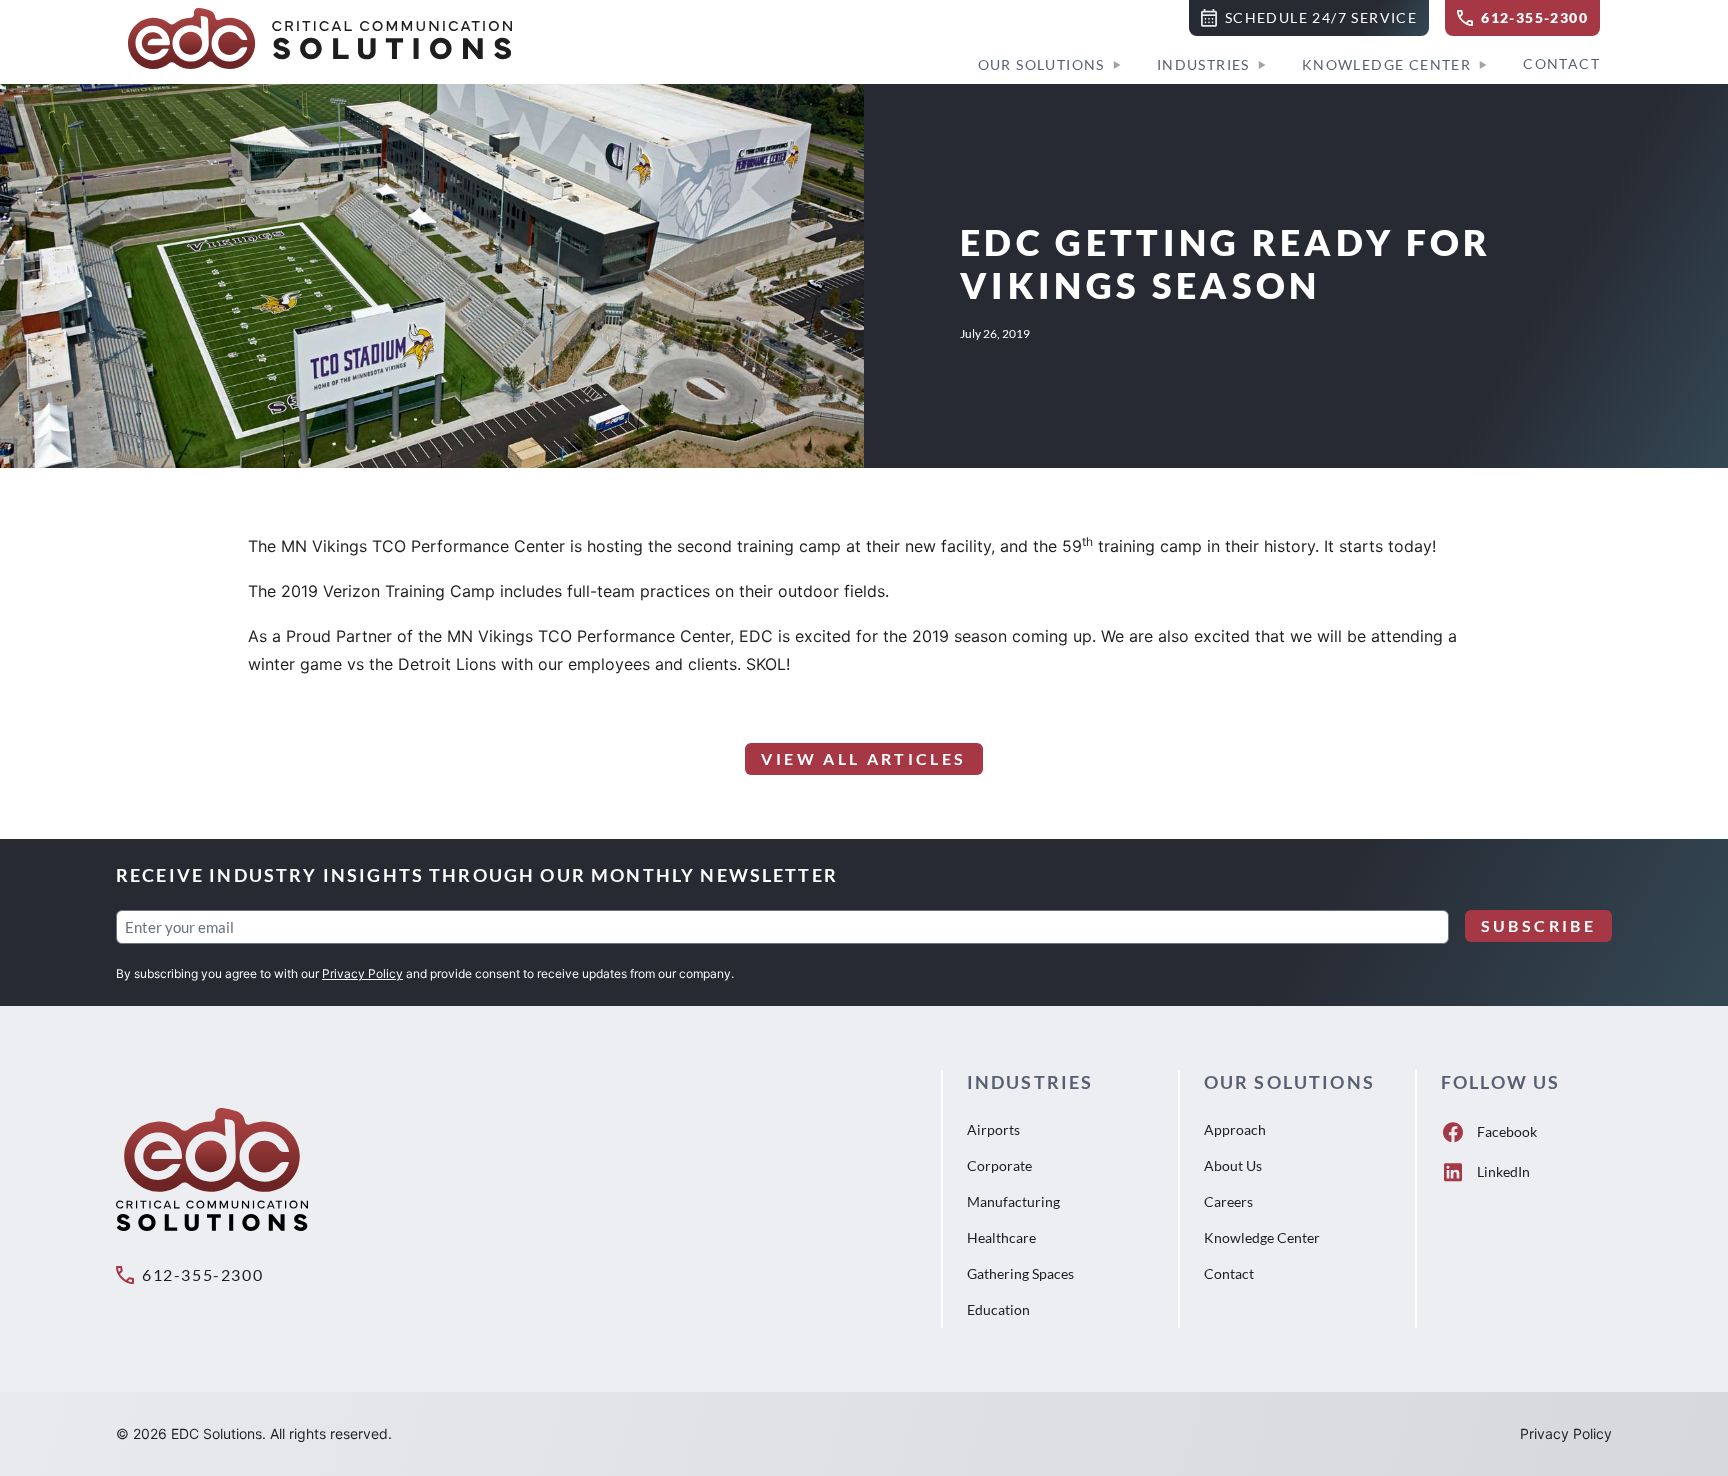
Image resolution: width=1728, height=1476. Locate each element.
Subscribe (1538, 925)
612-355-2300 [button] (202, 1274)
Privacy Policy (362, 973)
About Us (1233, 1165)
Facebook (1507, 1131)
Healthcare (1001, 1237)
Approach (1235, 1129)
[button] (1309, 18)
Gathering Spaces (1020, 1273)
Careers (1228, 1201)
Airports (993, 1129)
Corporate (999, 1165)
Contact (1561, 63)
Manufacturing (1013, 1201)
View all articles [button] (863, 758)
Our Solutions (1041, 64)
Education (998, 1309)
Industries (1203, 64)
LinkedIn (1503, 1171)
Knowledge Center (1386, 64)
